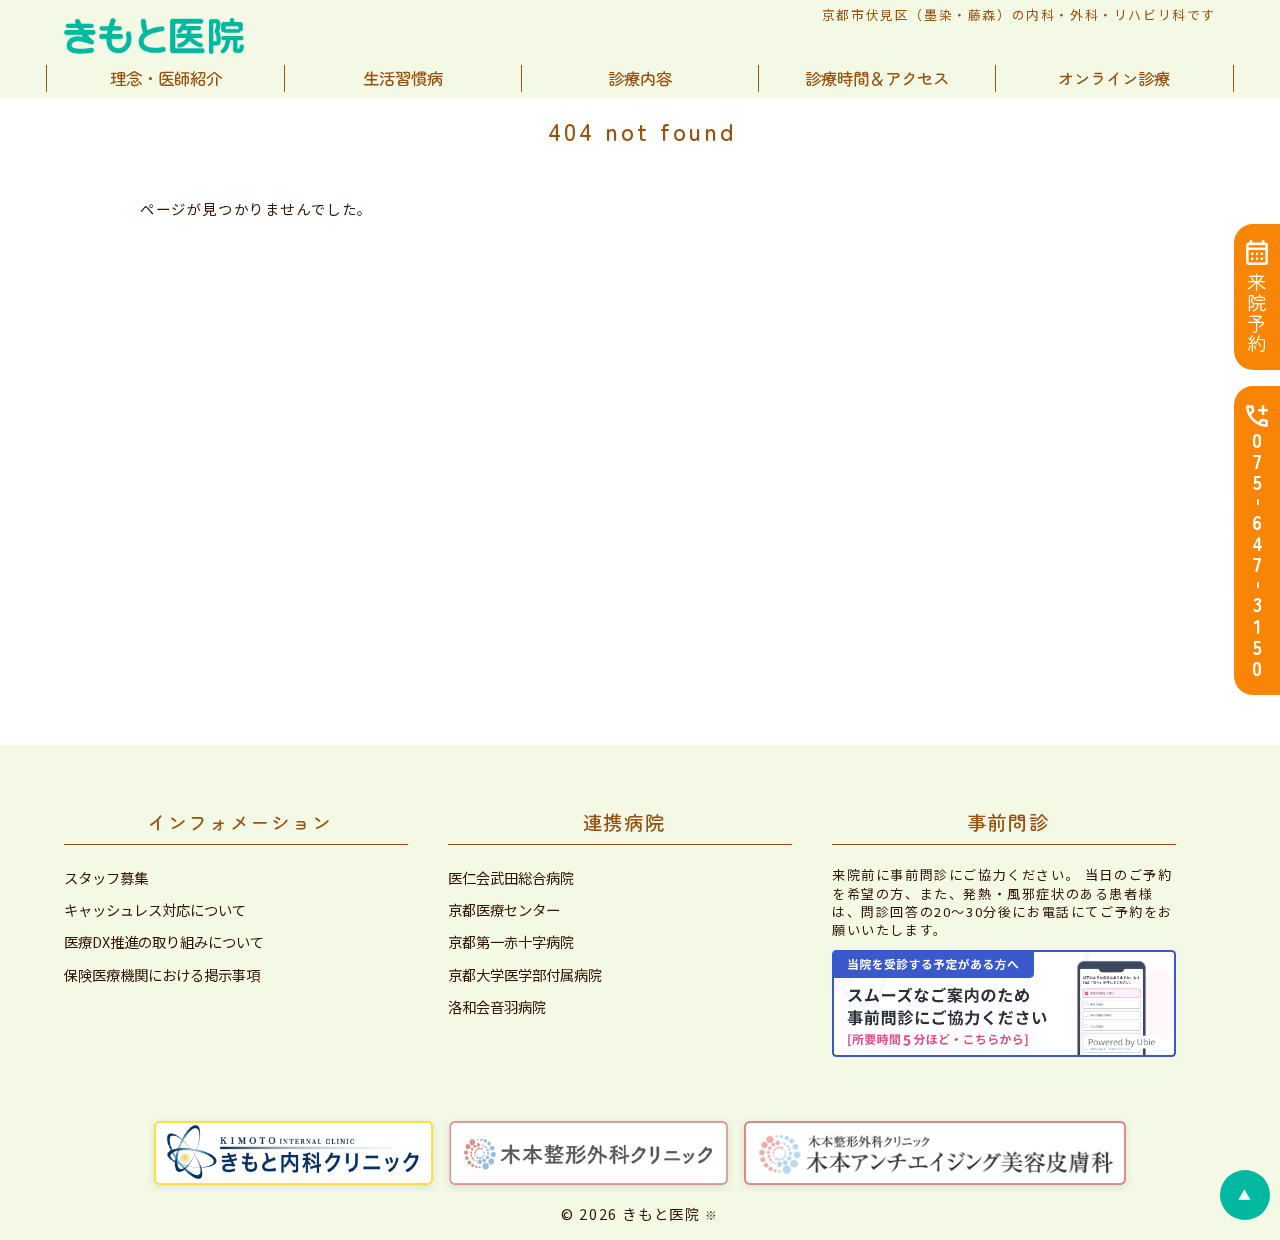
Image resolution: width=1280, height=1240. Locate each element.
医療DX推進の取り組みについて (164, 942)
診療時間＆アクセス (877, 78)
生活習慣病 (403, 78)
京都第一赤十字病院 (511, 942)
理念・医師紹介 (166, 78)
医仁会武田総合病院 (511, 878)
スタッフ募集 (106, 878)
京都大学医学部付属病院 (525, 975)
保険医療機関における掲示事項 (162, 975)
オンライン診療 (1114, 78)
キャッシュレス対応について (155, 910)
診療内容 (640, 78)
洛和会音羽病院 (497, 1007)
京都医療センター (504, 910)
